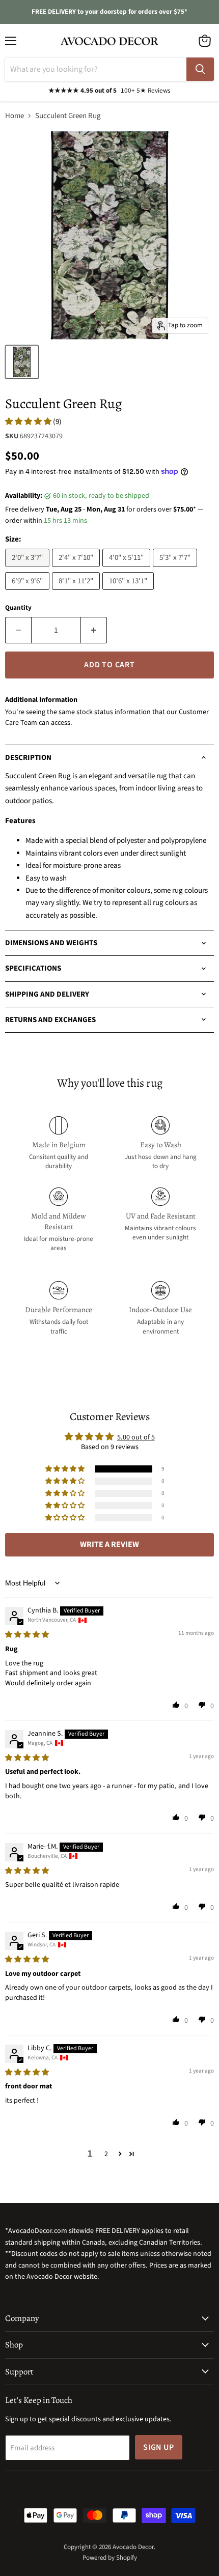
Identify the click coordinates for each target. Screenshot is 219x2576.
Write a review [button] (109, 1544)
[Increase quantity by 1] (94, 630)
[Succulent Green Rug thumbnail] (22, 362)
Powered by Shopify (110, 2558)
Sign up (159, 2447)
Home (15, 116)
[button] (29, 422)
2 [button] (106, 2154)
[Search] (200, 69)
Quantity (18, 608)
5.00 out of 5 (136, 1437)
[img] (27, 1635)
